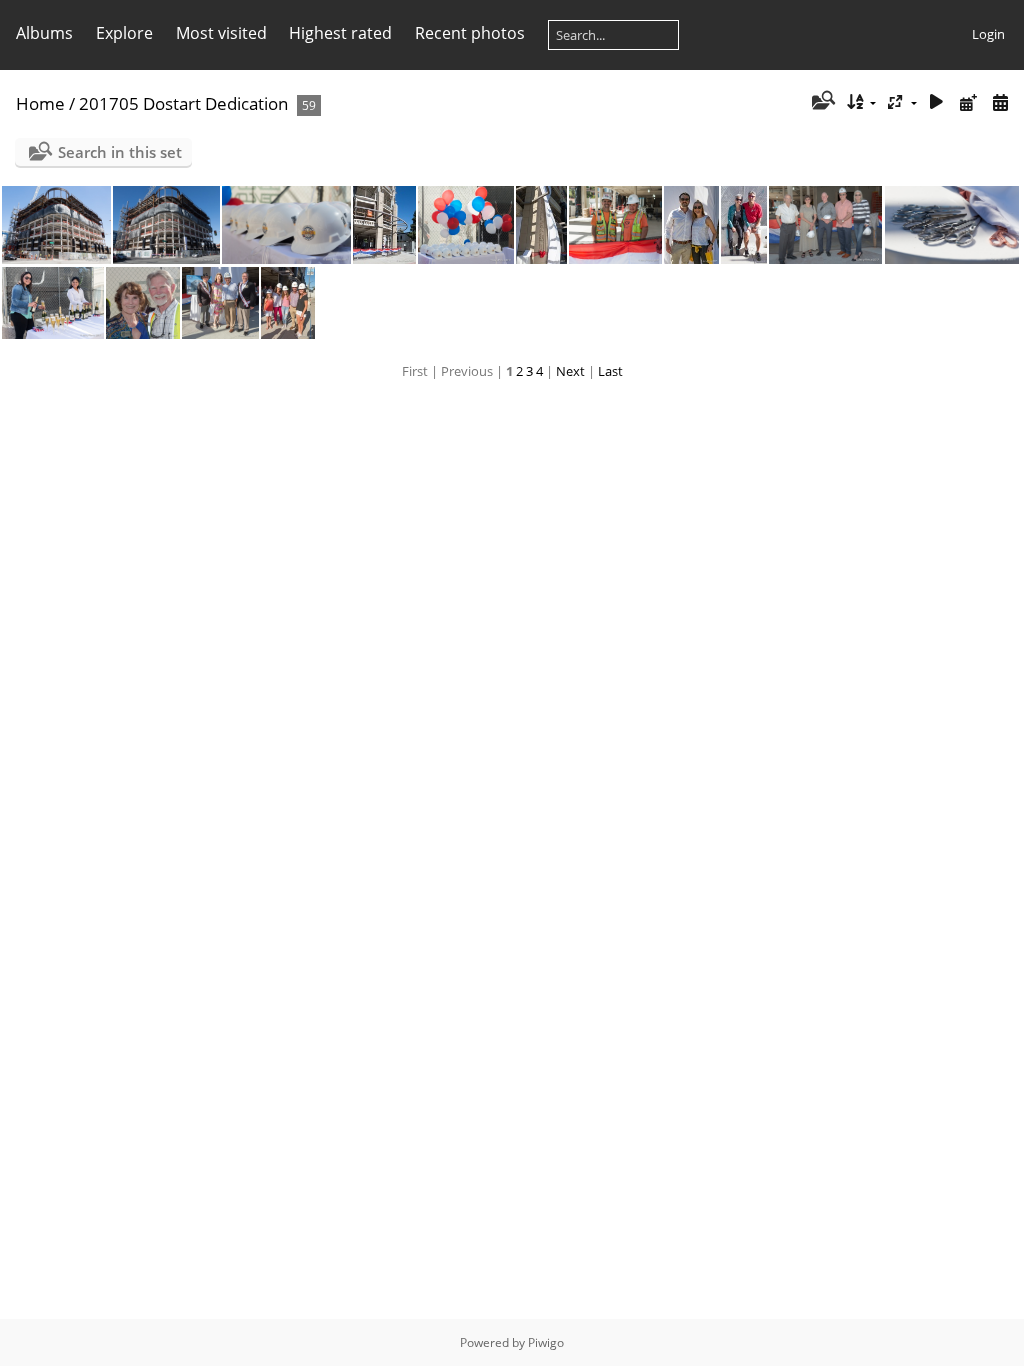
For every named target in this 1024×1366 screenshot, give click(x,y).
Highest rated (340, 33)
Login (988, 34)
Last (610, 371)
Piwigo (546, 1342)
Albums (44, 33)
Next (570, 371)
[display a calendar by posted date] (968, 102)
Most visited (221, 33)
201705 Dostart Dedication (183, 103)
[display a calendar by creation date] (1000, 102)
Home (40, 103)
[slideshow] (937, 102)
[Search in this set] (821, 102)
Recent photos (470, 33)
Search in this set (120, 152)
